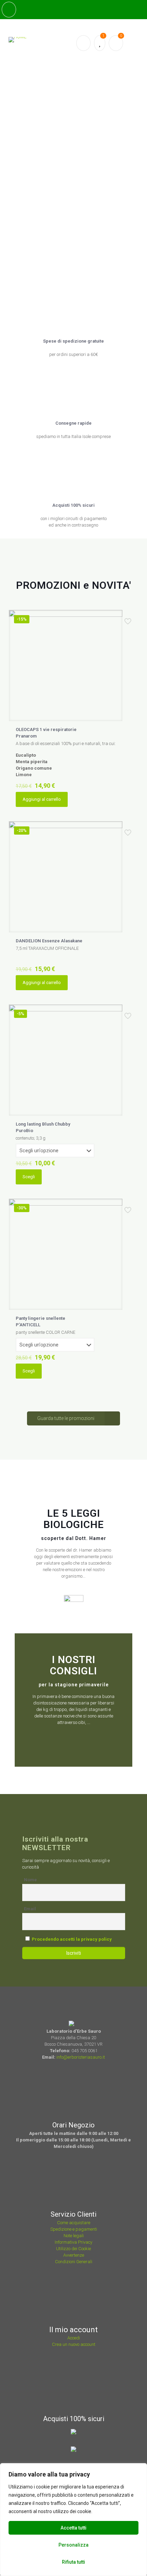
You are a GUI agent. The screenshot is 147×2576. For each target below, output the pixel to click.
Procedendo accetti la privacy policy (72, 1939)
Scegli (29, 1177)
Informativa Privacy (73, 2242)
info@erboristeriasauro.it (81, 2057)
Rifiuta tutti (73, 2562)
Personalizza (73, 2545)
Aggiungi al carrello (42, 799)
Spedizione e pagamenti (74, 2229)
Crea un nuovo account (74, 2344)
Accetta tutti (73, 2528)
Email (30, 1909)
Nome (30, 1880)
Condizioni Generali (74, 2262)
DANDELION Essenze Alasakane (49, 941)
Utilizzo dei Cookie (73, 2249)
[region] (73, 2520)
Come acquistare (74, 2223)
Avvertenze (74, 2255)
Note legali (74, 2236)
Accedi (74, 2338)
